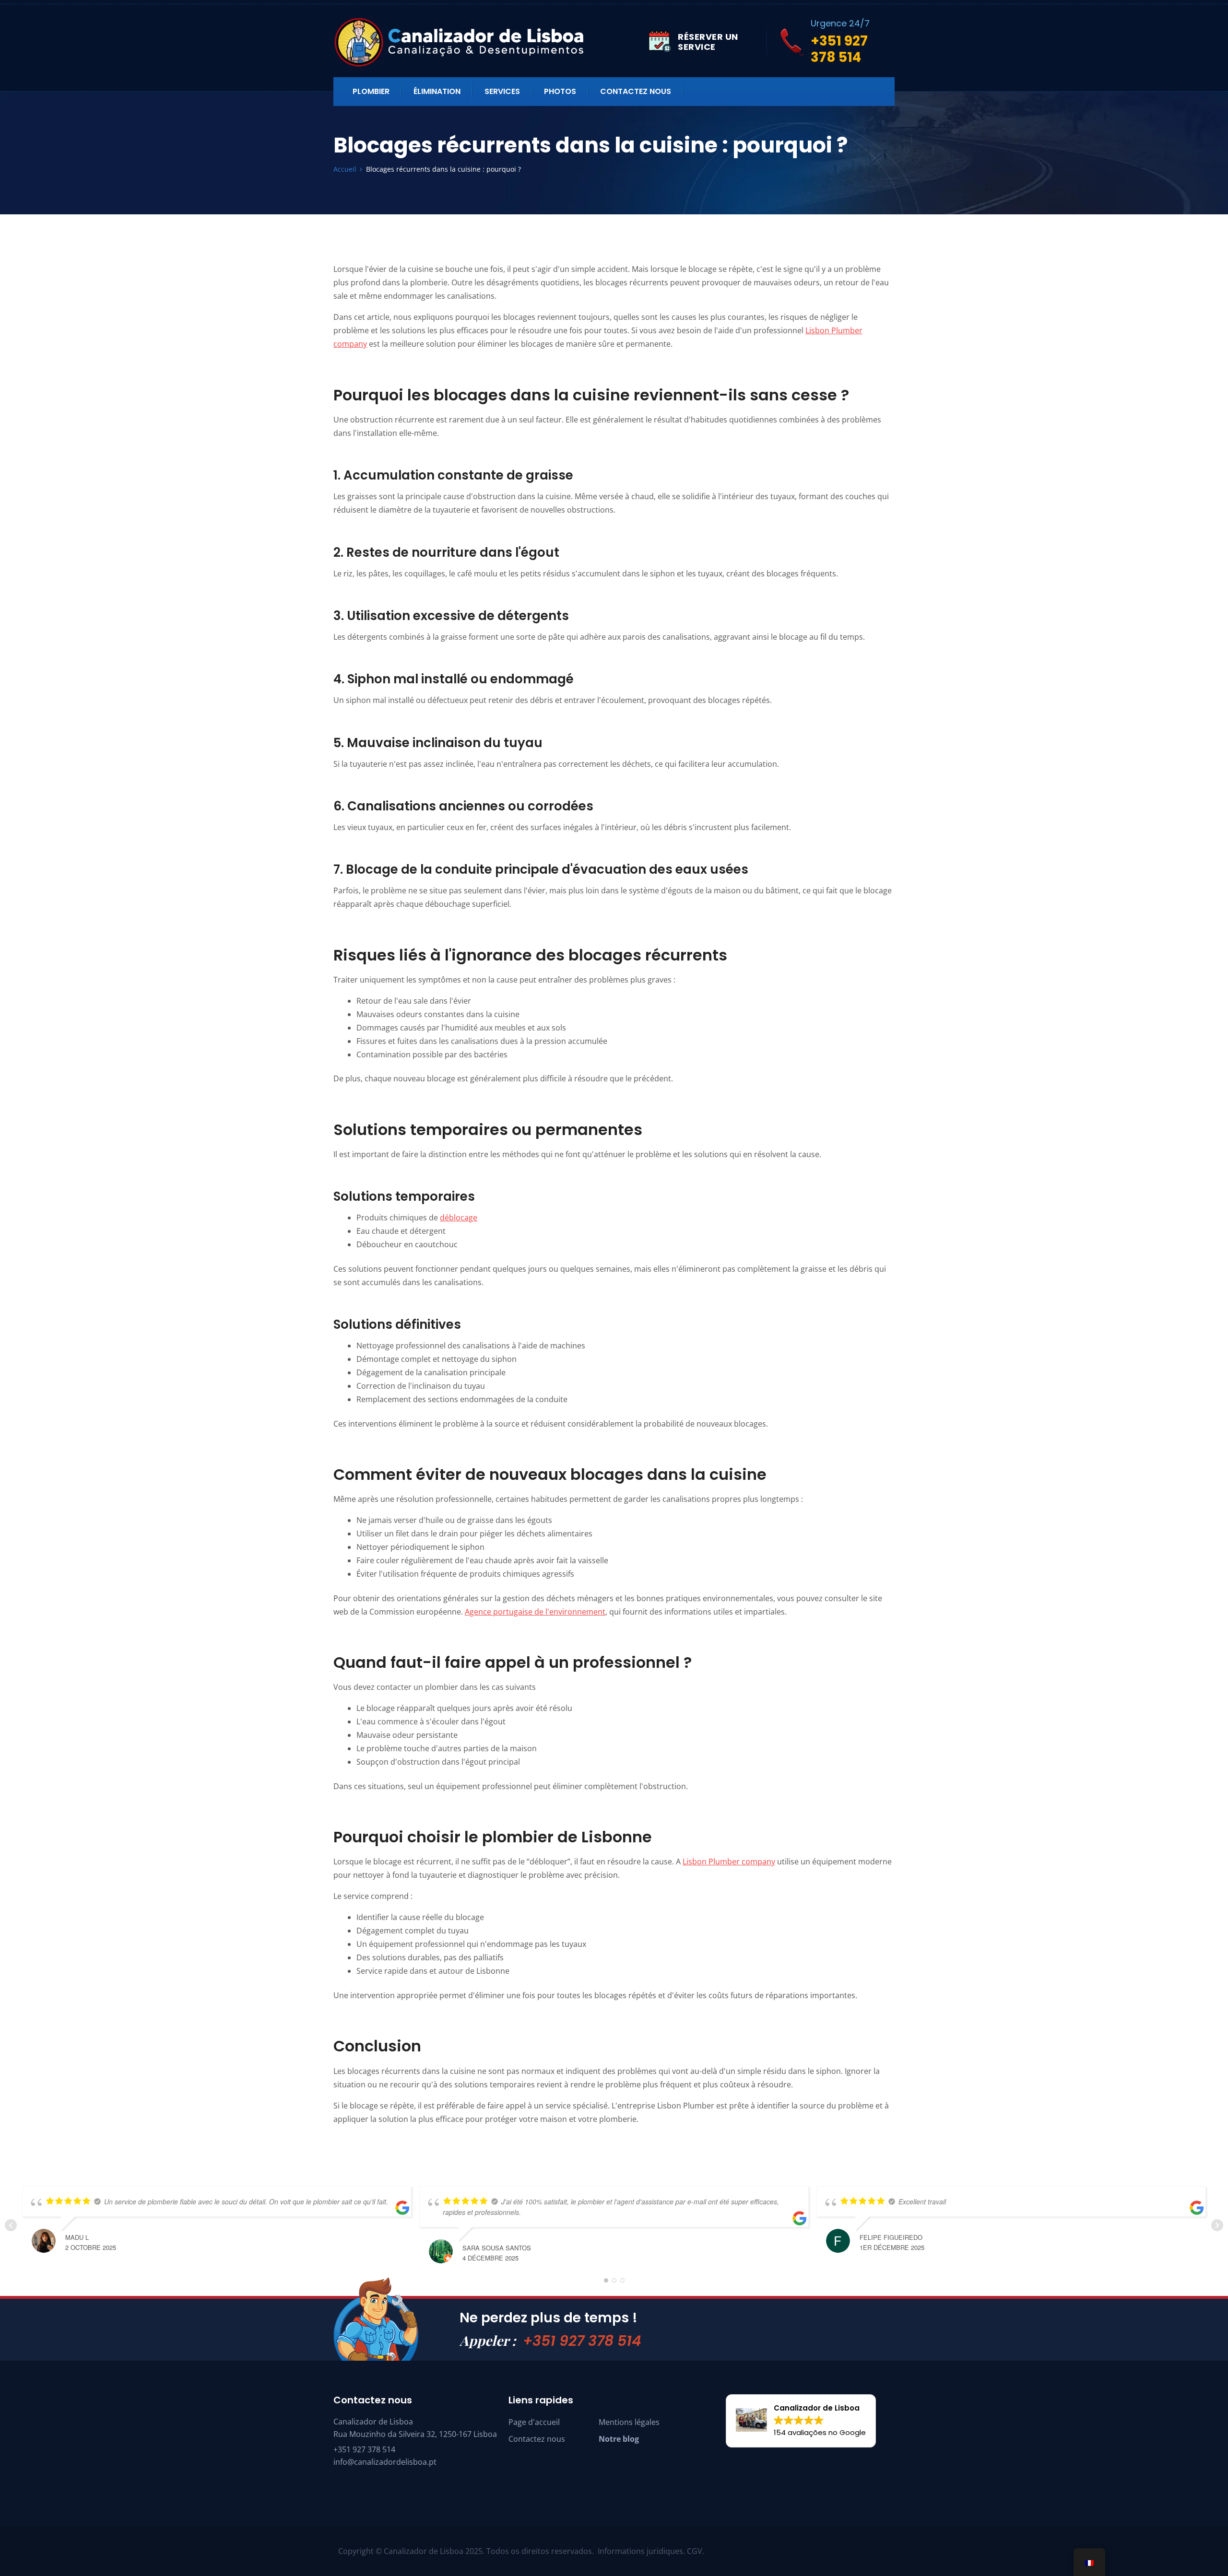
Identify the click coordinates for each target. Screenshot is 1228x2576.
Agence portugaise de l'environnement (535, 1612)
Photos (560, 91)
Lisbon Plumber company (729, 1862)
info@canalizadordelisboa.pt (385, 2462)
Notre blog (619, 2439)
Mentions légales (629, 2422)
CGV (695, 2551)
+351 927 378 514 (582, 2341)
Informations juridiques (640, 2551)
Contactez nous (636, 91)
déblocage (459, 1218)
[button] (801, 2421)
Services (502, 91)
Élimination (437, 91)
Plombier (371, 91)
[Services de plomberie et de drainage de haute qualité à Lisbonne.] (491, 42)
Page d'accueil (534, 2422)
